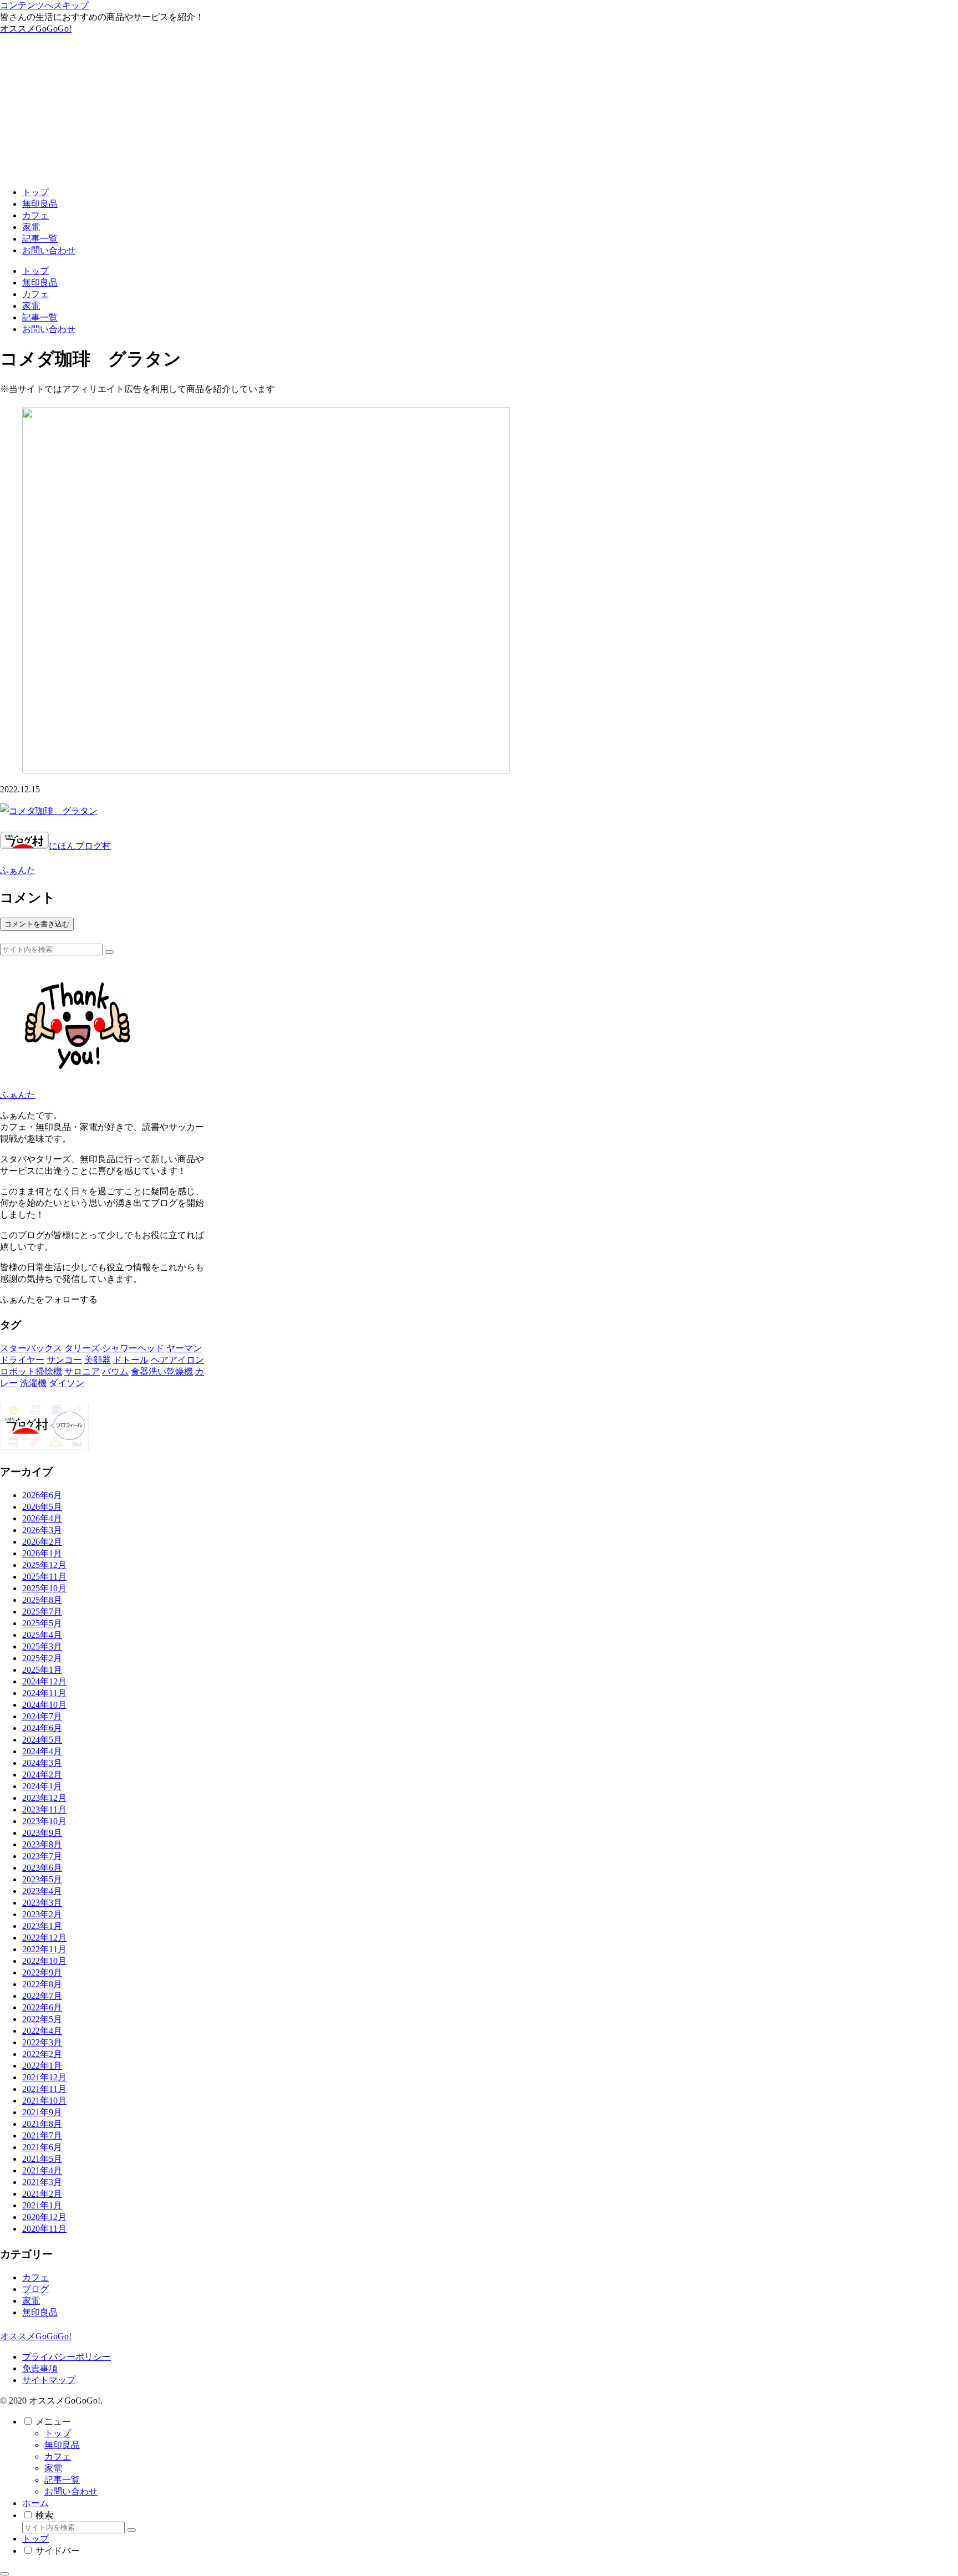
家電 (53, 2468)
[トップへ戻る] (4, 2574)
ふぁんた (18, 1095)
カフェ (58, 2457)
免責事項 (40, 2368)
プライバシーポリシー (67, 2357)
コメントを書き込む (37, 924)
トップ (58, 2433)
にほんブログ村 (80, 846)
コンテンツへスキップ (44, 5)
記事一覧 (62, 2480)
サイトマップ (49, 2380)
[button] (109, 952)
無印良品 (62, 2445)
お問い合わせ (71, 2491)
